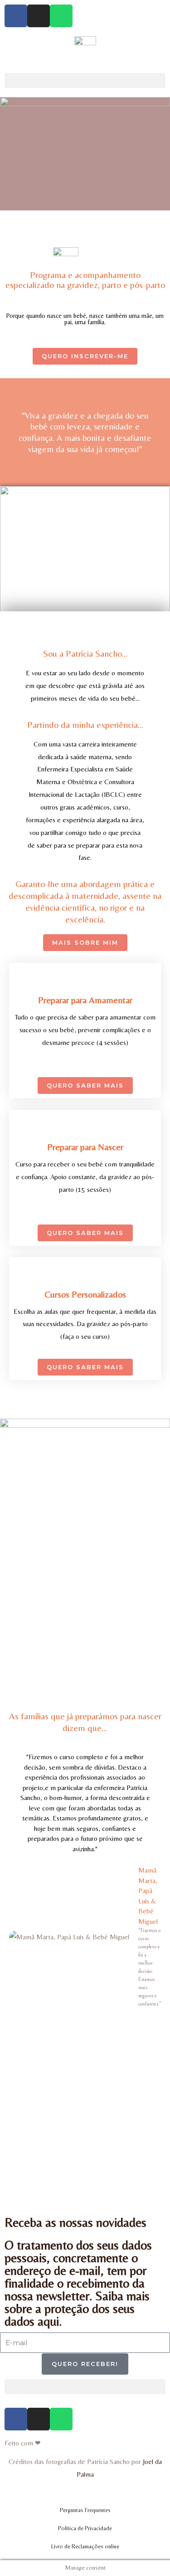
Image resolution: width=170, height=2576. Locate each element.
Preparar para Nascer (85, 1147)
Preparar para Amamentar (85, 1000)
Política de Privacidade (85, 2528)
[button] (85, 80)
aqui (48, 2321)
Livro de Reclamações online (85, 2546)
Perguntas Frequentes (85, 2510)
